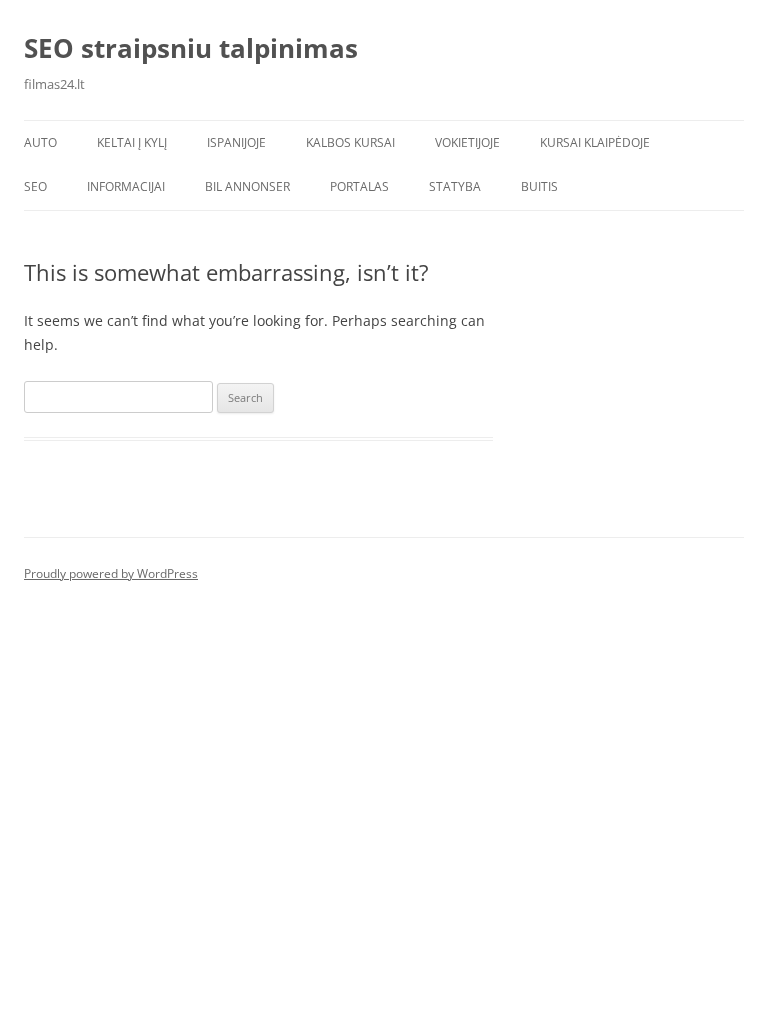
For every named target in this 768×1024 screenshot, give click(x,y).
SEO (35, 186)
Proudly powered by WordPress (111, 573)
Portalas (359, 186)
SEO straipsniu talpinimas (191, 48)
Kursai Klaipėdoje (595, 142)
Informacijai (126, 186)
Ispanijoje (236, 142)
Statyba (455, 186)
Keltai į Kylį (132, 142)
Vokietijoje (467, 142)
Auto (40, 142)
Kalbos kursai (350, 142)
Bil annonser (247, 186)
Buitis (539, 186)
